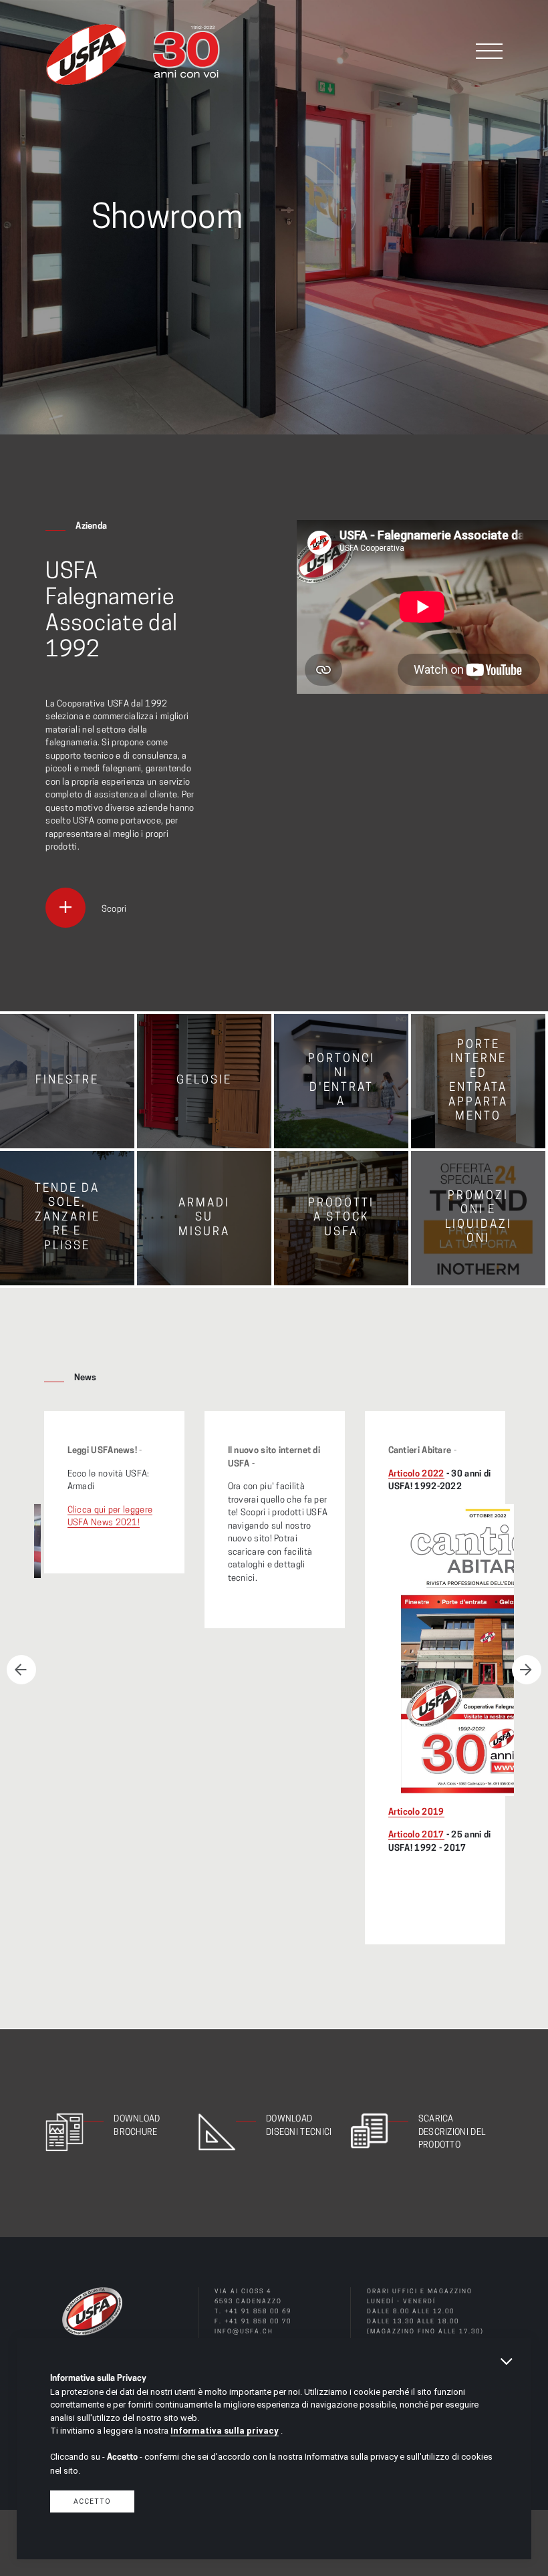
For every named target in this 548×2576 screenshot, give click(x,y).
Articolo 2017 (416, 1835)
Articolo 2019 (416, 1812)
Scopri (114, 909)
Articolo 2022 (416, 1474)
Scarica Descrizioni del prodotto (452, 2132)
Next (527, 1670)
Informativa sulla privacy (225, 2431)
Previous (21, 1670)
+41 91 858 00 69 (258, 2312)
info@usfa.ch (244, 2332)
